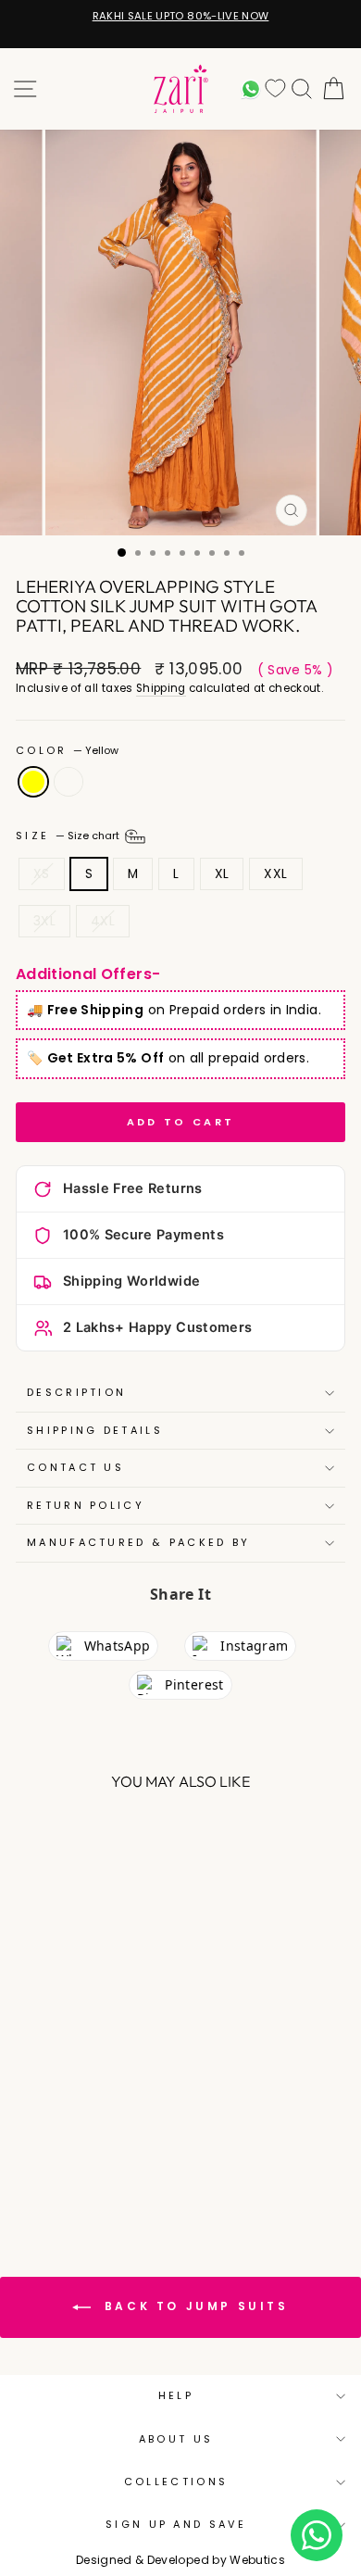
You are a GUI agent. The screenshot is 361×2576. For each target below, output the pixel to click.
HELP (176, 2395)
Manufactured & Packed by (139, 1542)
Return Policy (86, 1505)
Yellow (33, 782)
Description (76, 1392)
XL (222, 874)
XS (42, 874)
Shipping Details (95, 1430)
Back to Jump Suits (193, 2306)
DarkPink (68, 782)
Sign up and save (176, 2524)
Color (67, 751)
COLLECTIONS (176, 2482)
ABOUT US (176, 2439)
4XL (103, 921)
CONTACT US (75, 1467)
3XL (44, 921)
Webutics (257, 2560)
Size (69, 836)
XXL (275, 874)
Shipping (161, 688)
